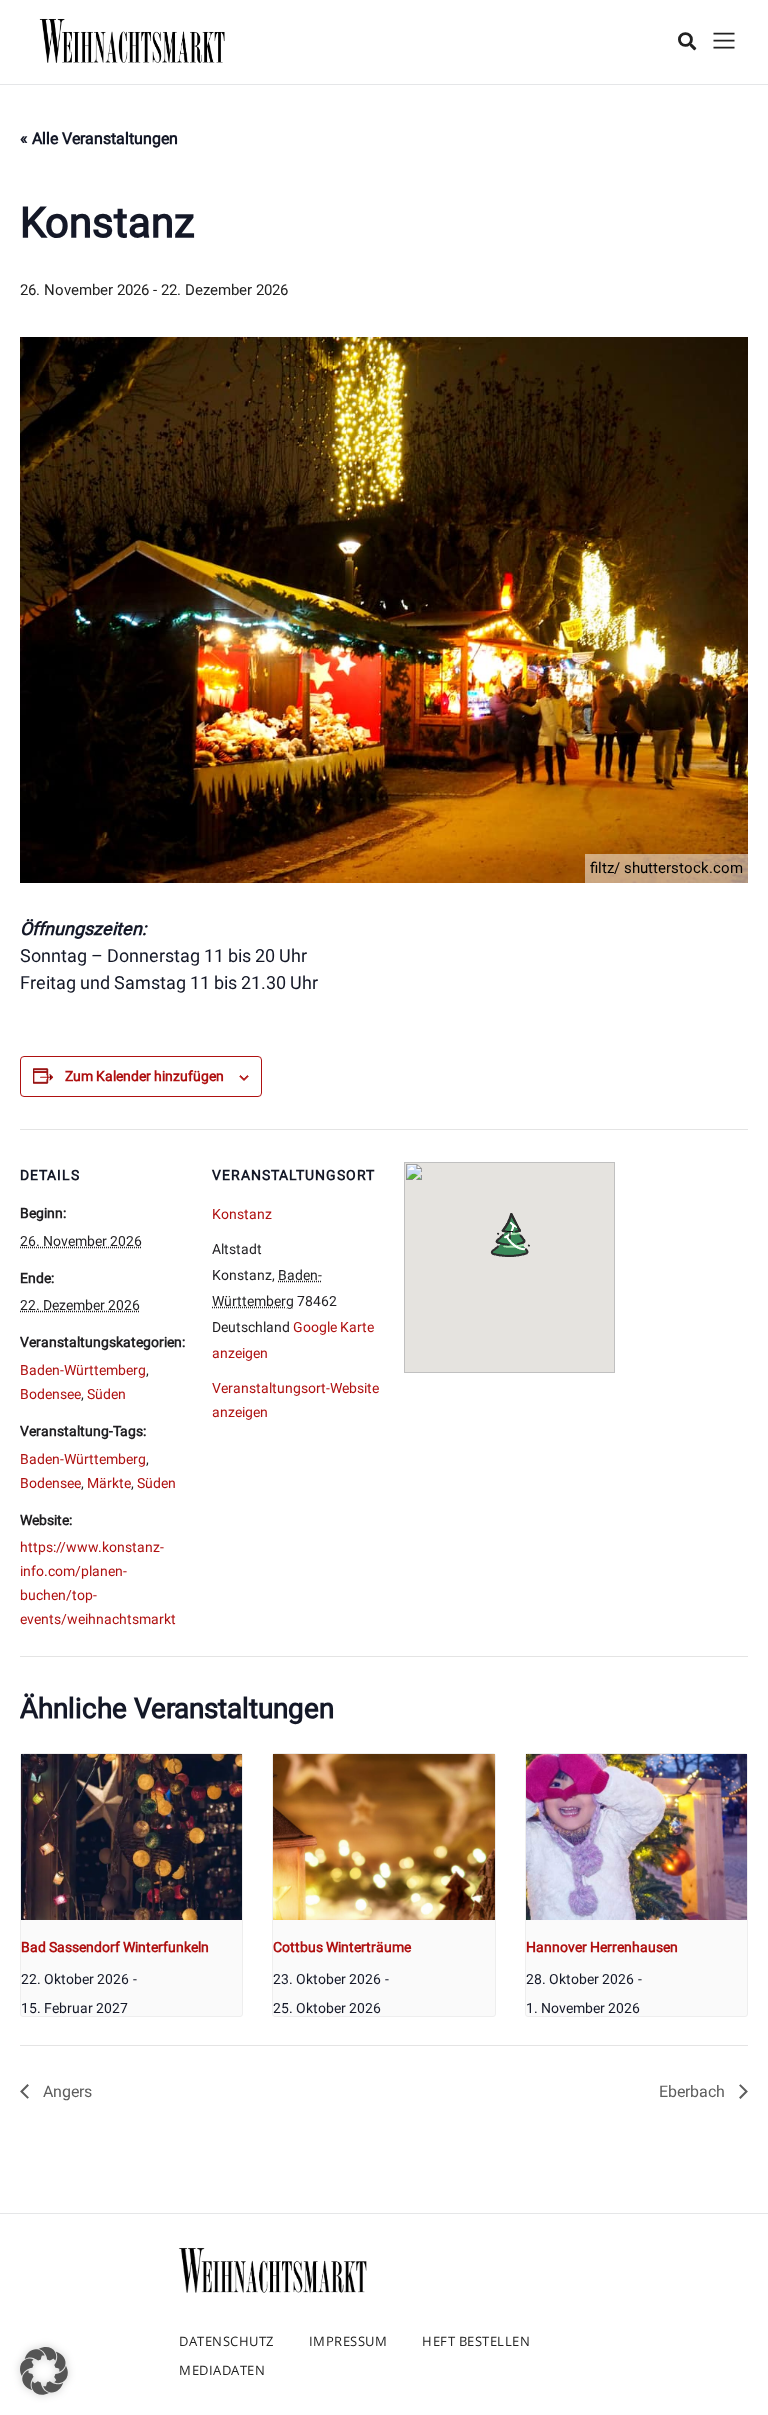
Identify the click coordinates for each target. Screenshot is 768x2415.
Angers (65, 2091)
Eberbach (694, 2091)
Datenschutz (226, 2341)
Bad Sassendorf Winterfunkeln (115, 1947)
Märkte (109, 1483)
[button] (44, 2371)
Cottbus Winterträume (342, 1947)
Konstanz (242, 1214)
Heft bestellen (476, 2341)
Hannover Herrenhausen (602, 1947)
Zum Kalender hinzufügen (144, 1076)
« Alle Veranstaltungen (99, 138)
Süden (106, 1394)
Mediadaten (222, 2370)
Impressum (348, 2341)
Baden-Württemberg (83, 1370)
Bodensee (50, 1394)
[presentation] (131, 1837)
